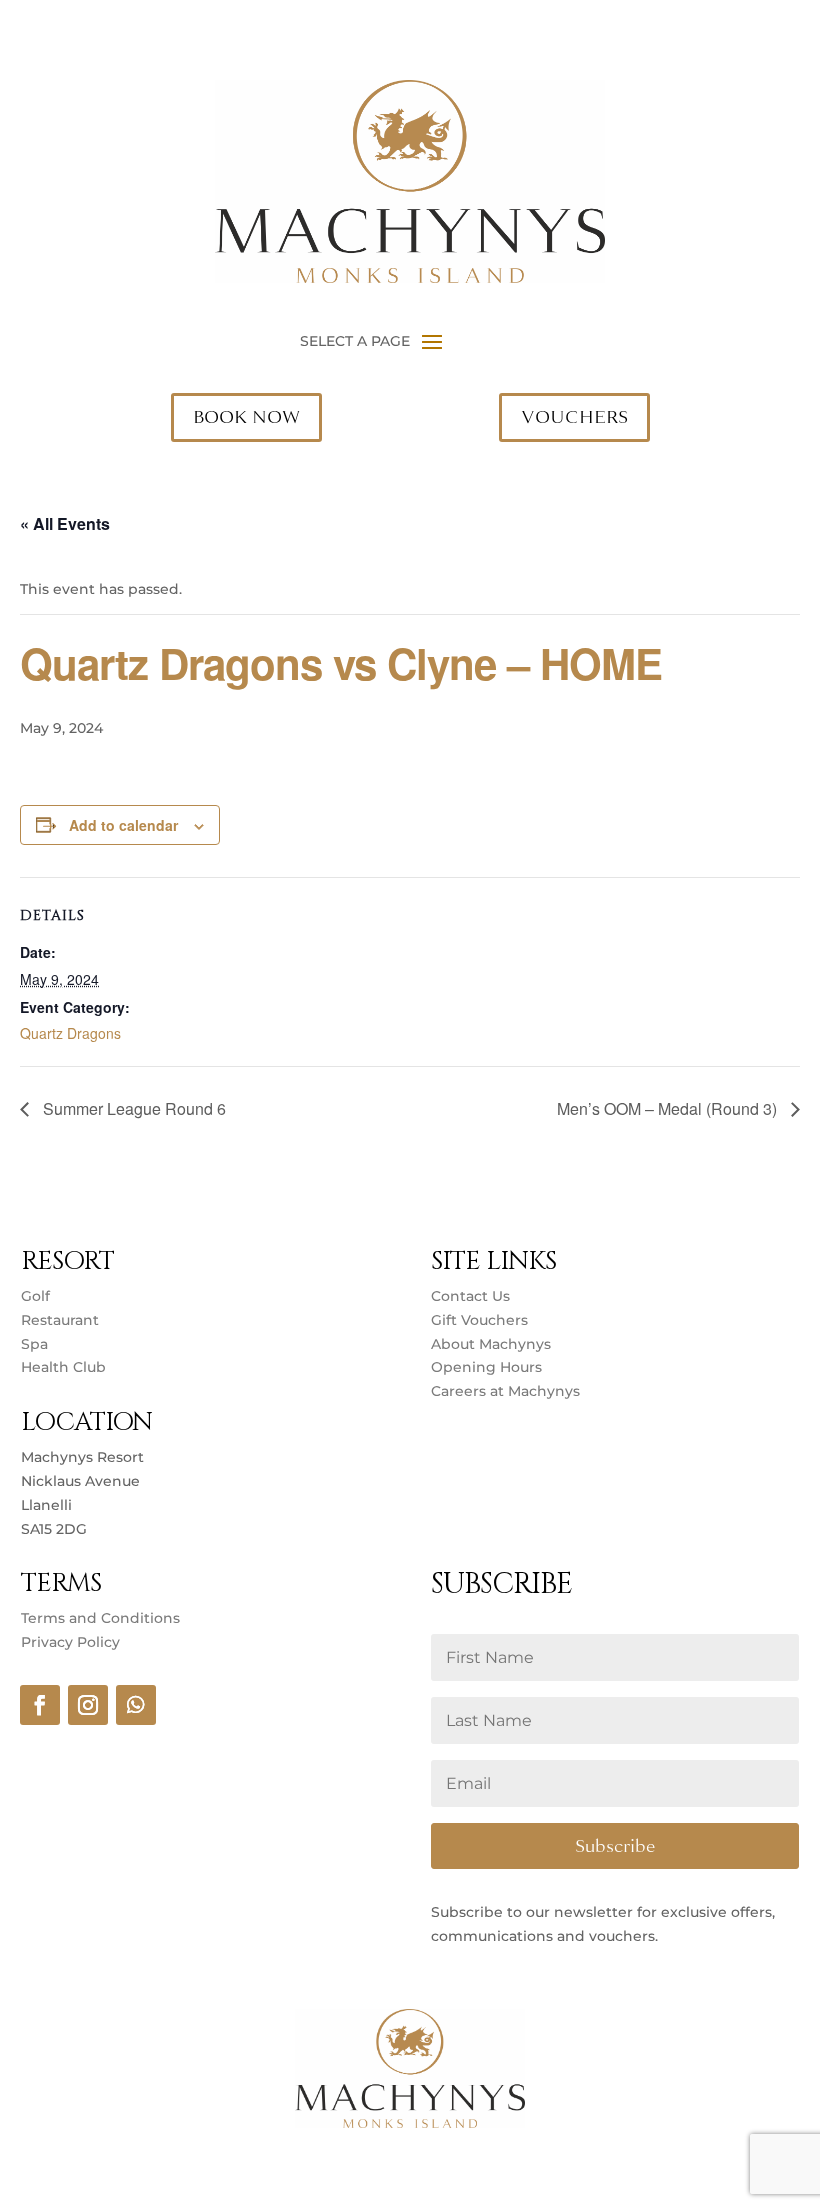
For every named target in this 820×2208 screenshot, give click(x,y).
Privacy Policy (70, 1642)
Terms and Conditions (100, 1618)
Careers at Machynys (507, 1391)
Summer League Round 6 (132, 1108)
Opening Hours (486, 1367)
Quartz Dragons (70, 1033)
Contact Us (470, 1296)
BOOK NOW (246, 417)
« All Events (65, 523)
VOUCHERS (574, 417)
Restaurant (60, 1320)
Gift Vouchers (479, 1320)
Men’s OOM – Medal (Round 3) (669, 1108)
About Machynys (491, 1344)
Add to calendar (123, 825)
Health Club (63, 1367)
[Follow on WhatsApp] (136, 1705)
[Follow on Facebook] (40, 1705)
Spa (34, 1344)
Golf (35, 1296)
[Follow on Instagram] (88, 1705)
